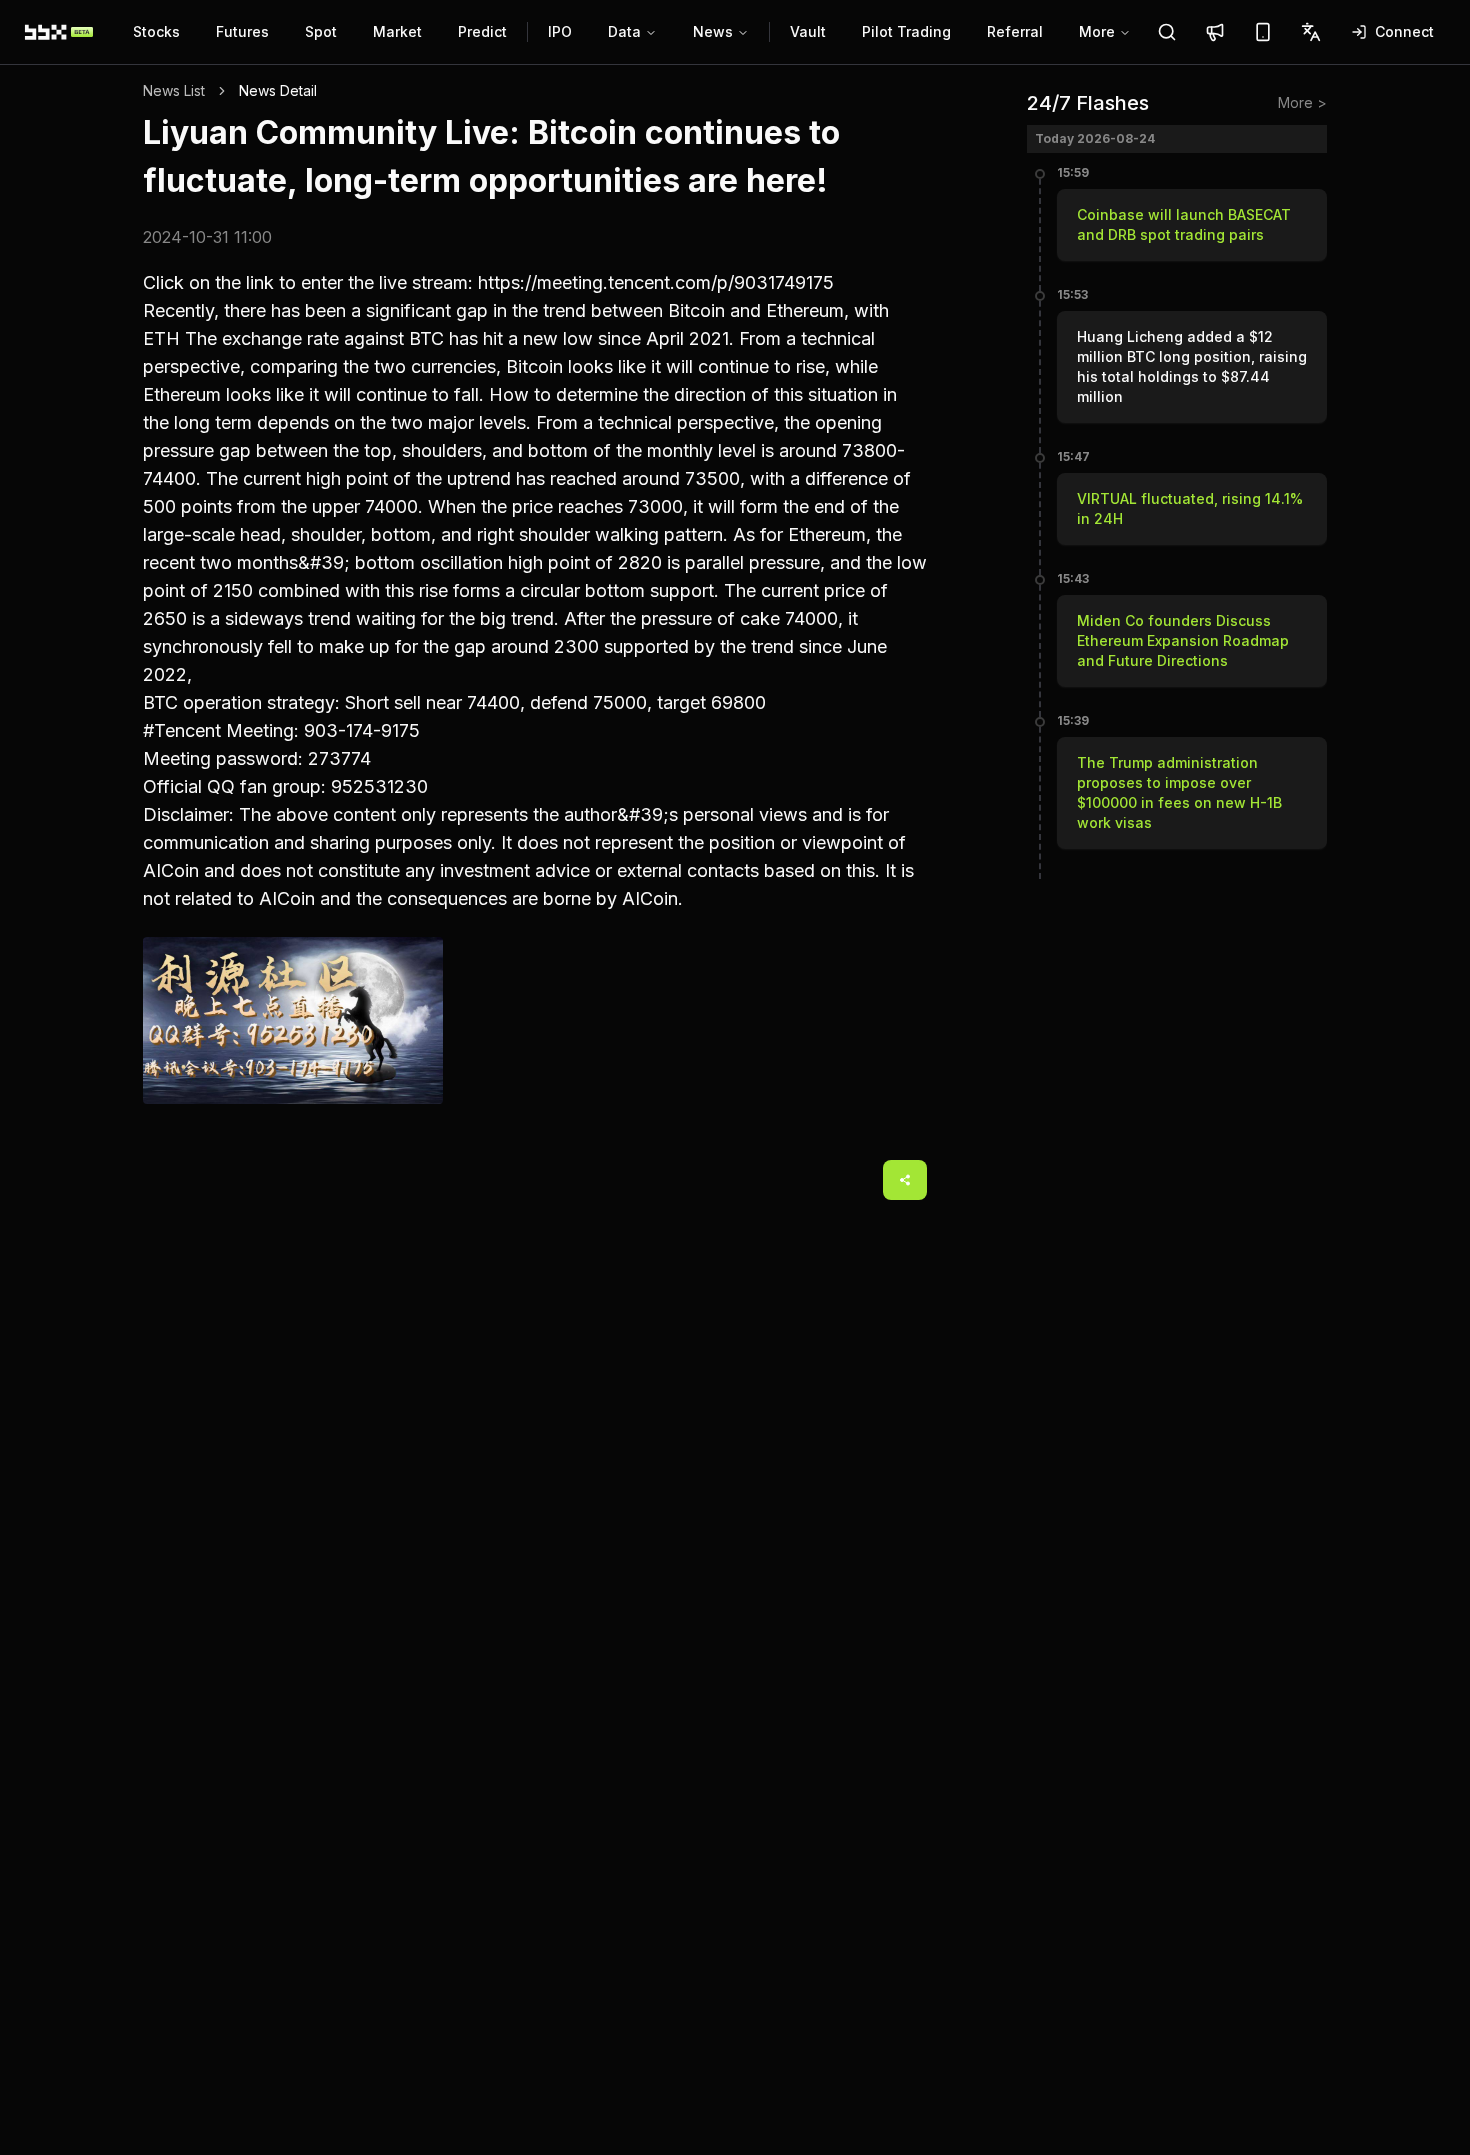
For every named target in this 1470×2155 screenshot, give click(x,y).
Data (624, 31)
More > (1302, 102)
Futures (242, 31)
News (713, 31)
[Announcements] (1215, 32)
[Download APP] (1263, 32)
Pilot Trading (906, 31)
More (1097, 31)
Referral (1015, 31)
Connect (1404, 31)
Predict (482, 31)
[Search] (1167, 32)
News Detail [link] (278, 90)
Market (397, 31)
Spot (321, 31)
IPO (560, 31)
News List (174, 90)
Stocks (156, 31)
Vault (808, 31)
